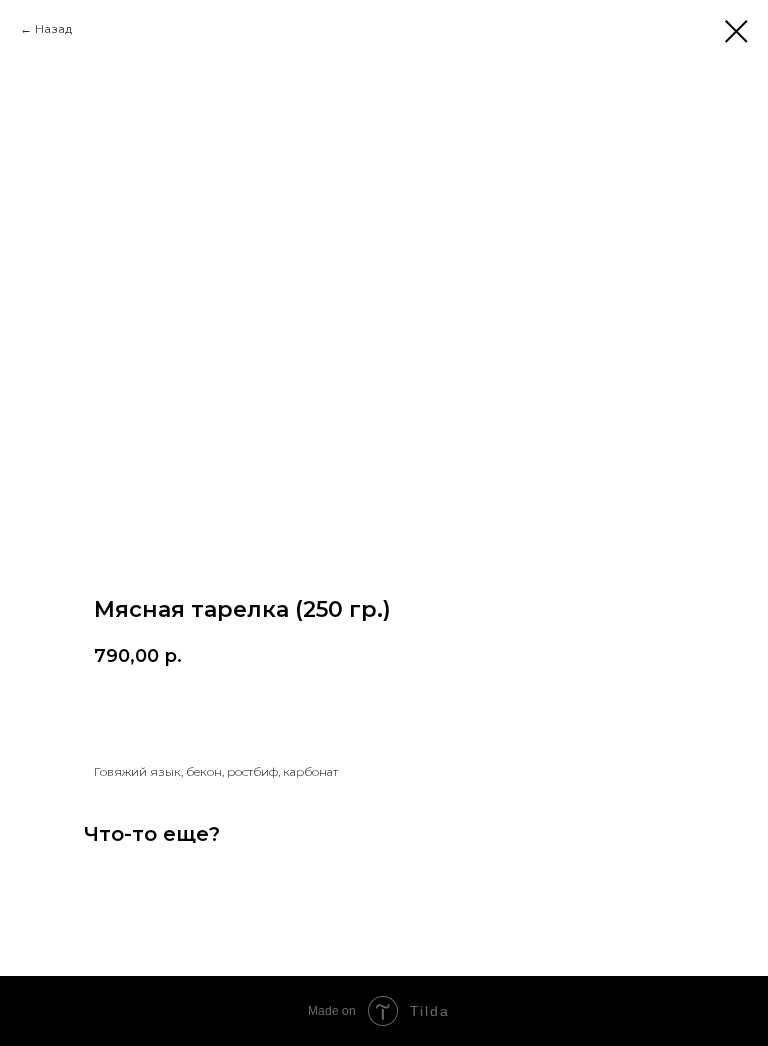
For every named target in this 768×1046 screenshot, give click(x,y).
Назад (53, 28)
